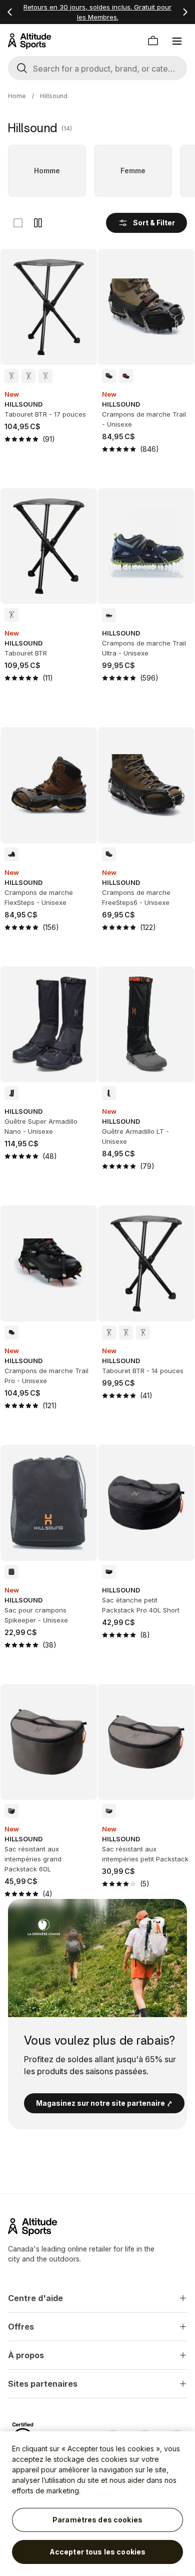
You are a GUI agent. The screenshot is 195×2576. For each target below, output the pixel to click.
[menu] (177, 41)
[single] (18, 223)
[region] (97, 2504)
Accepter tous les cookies (98, 2552)
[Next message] (185, 12)
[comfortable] (38, 223)
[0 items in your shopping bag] (153, 41)
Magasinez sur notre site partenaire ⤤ (104, 2103)
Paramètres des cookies (97, 2520)
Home (17, 96)
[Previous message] (10, 12)
